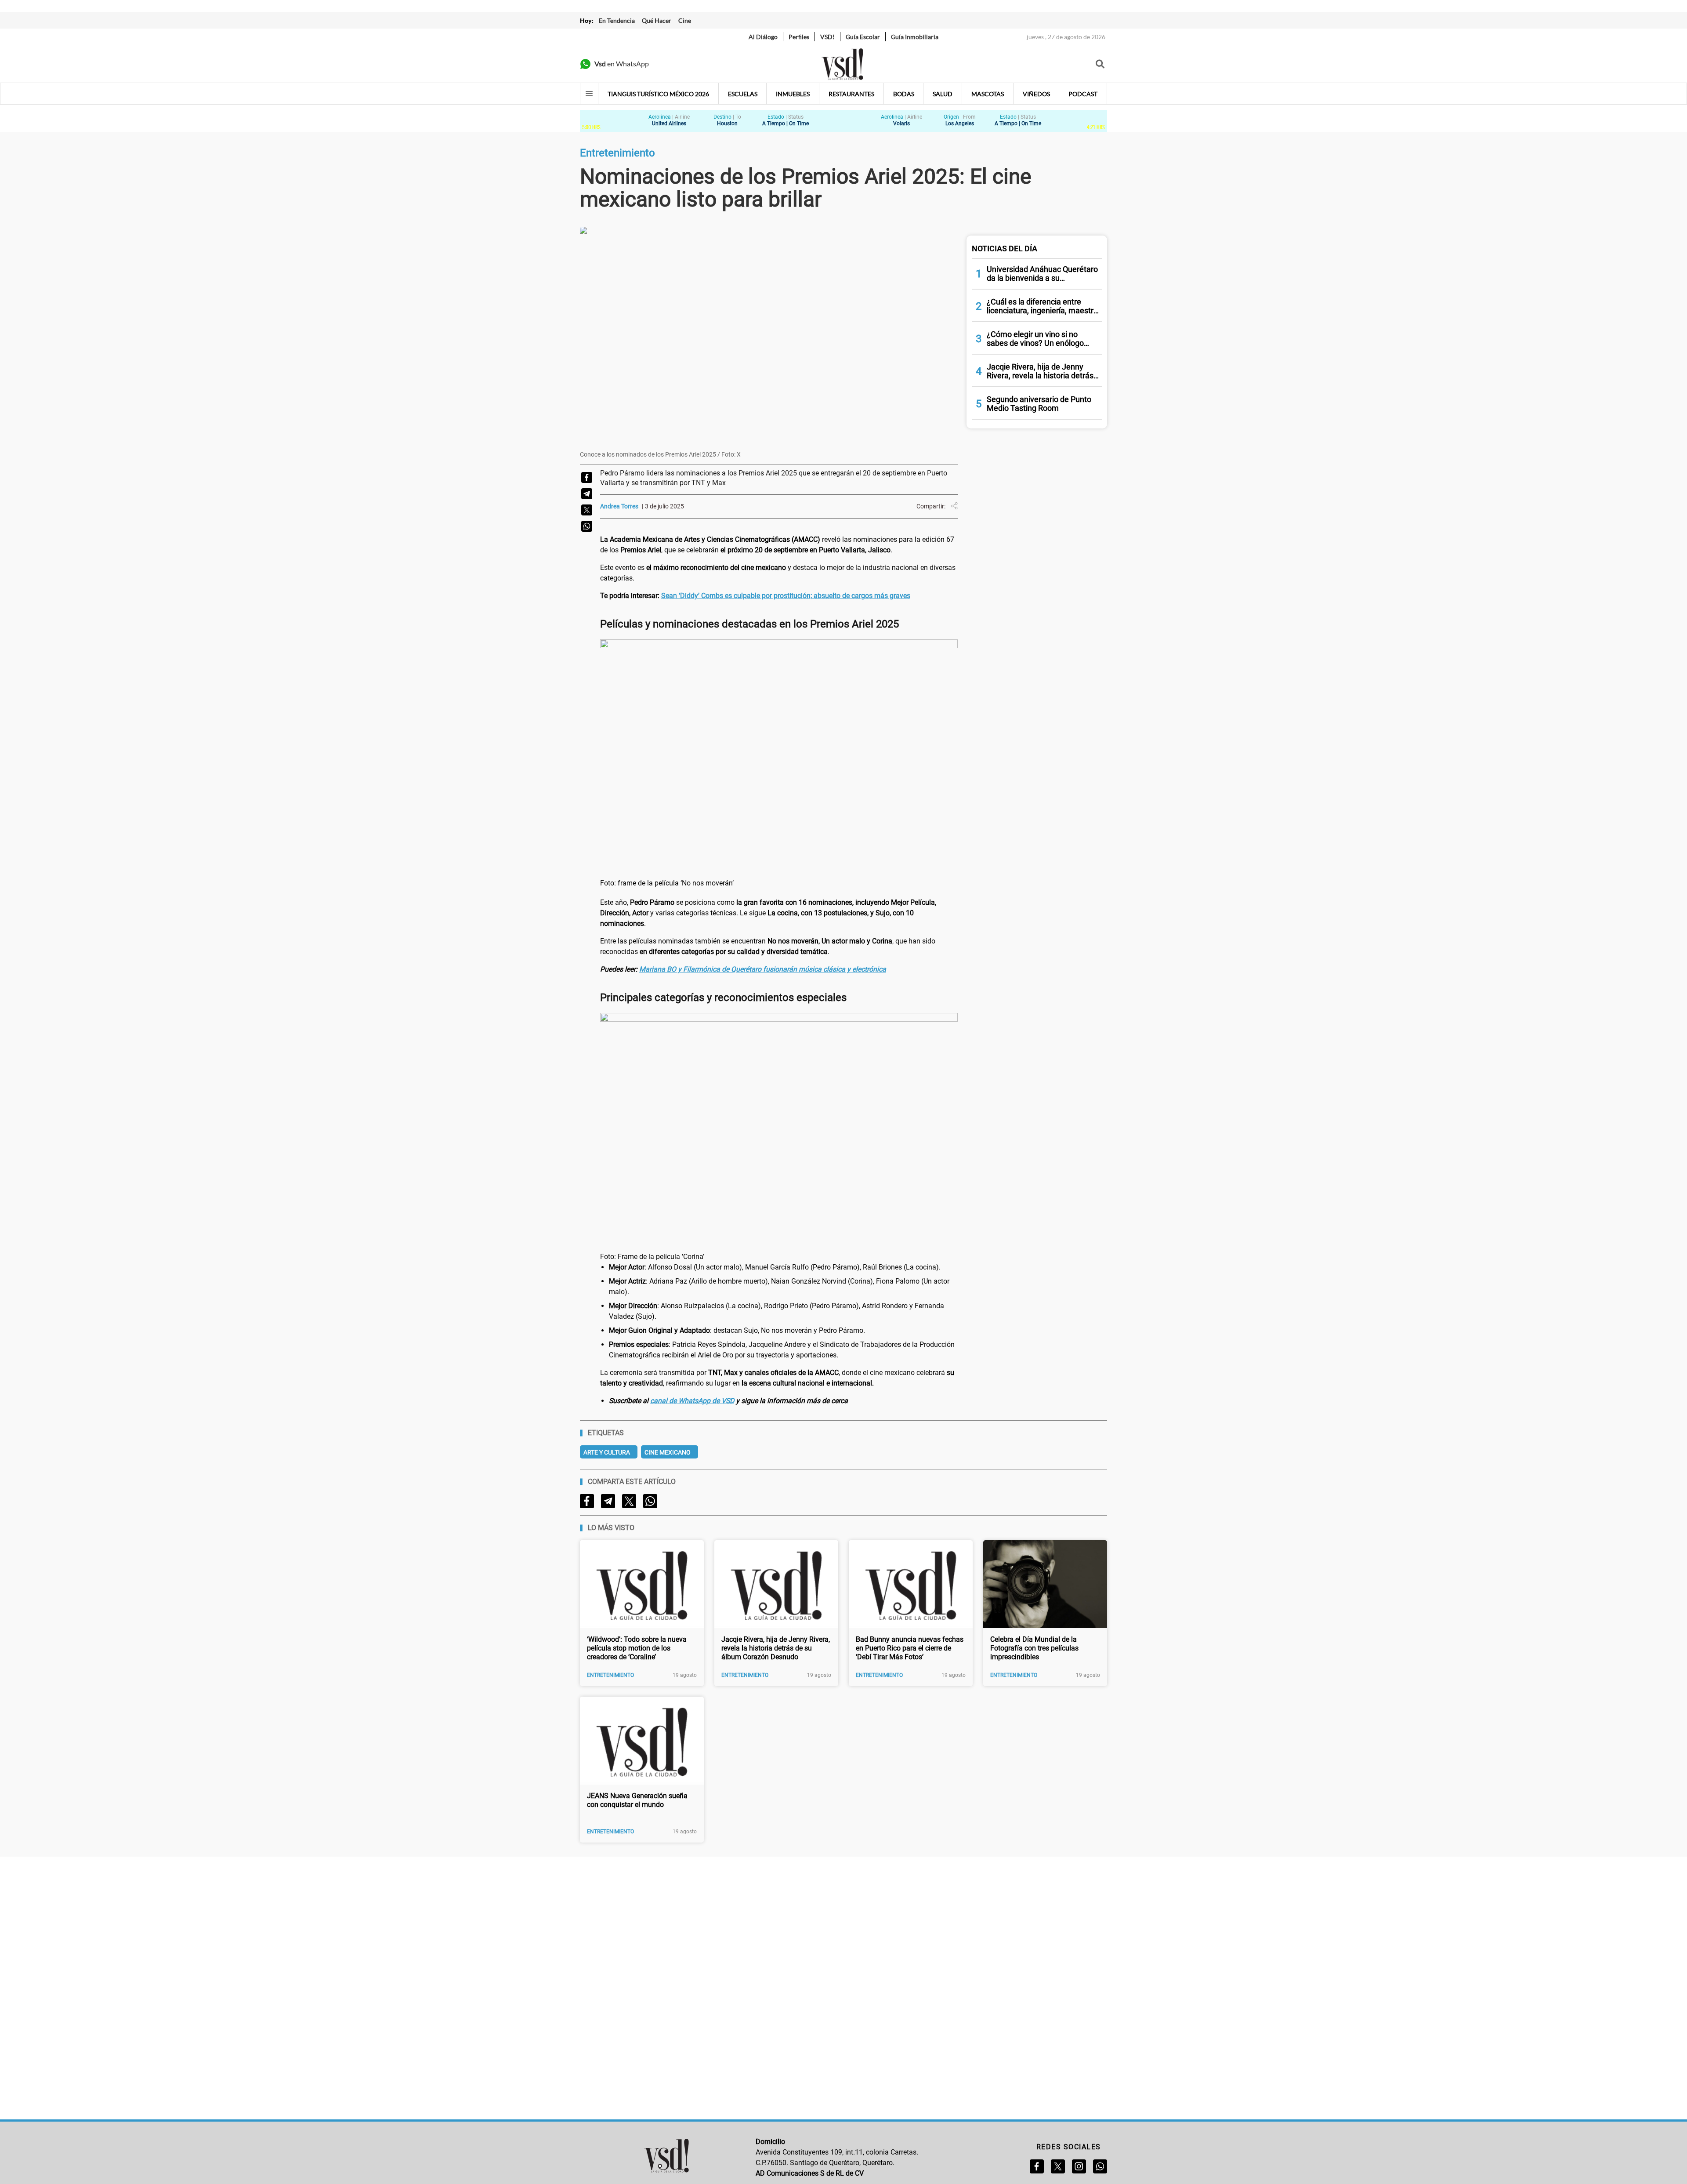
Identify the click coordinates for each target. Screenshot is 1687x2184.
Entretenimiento (610, 1675)
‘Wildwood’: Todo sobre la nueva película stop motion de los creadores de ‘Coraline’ (637, 1648)
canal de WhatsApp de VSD (692, 1401)
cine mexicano (668, 1452)
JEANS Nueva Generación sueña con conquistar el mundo (637, 1800)
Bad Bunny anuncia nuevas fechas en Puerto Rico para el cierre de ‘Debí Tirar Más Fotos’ (910, 1648)
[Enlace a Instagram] (1079, 2166)
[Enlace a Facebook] (1037, 2166)
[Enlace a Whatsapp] (1100, 2166)
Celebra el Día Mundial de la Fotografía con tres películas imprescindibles (1034, 1648)
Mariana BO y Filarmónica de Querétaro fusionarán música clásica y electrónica (763, 969)
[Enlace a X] (1058, 2166)
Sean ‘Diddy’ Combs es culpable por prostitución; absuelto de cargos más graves (786, 596)
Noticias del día (1005, 249)
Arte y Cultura (607, 1452)
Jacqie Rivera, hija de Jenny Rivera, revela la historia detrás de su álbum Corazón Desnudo (776, 1648)
